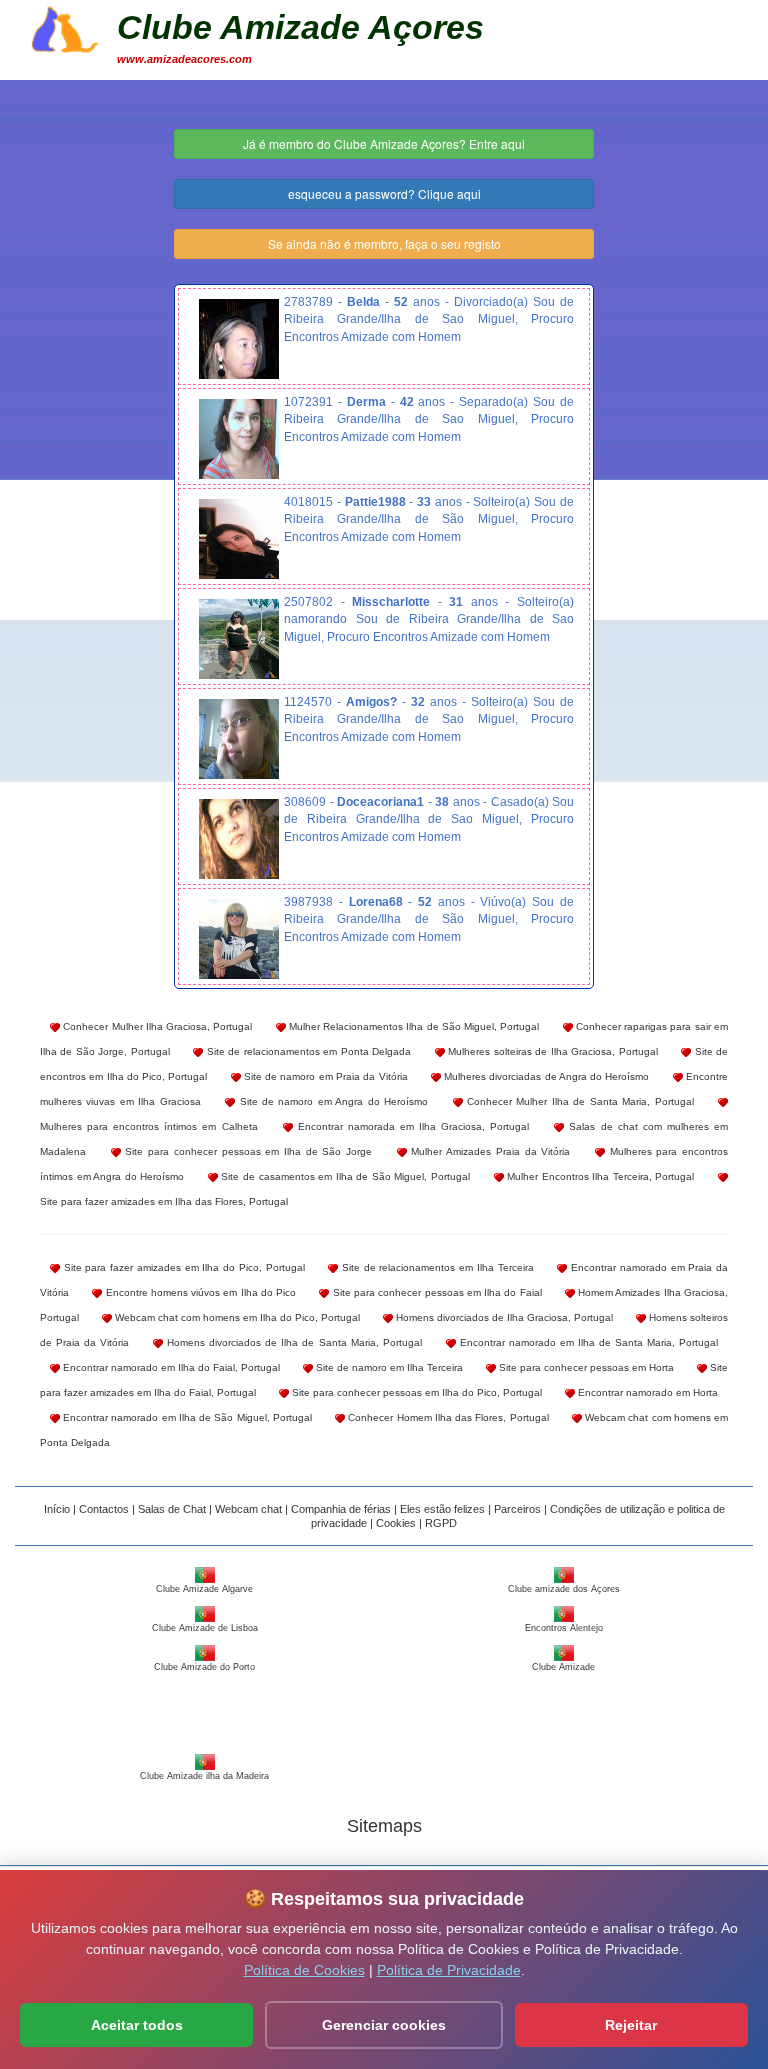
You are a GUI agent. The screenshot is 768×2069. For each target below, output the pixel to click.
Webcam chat (248, 1509)
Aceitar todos (137, 2025)
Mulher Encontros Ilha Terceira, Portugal (599, 1176)
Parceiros (517, 1509)
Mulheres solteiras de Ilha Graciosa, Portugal (551, 1051)
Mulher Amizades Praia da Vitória (489, 1151)
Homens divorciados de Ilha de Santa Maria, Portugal (292, 1342)
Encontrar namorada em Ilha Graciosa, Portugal (411, 1126)
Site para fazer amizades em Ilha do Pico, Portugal (182, 1267)
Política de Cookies (304, 1970)
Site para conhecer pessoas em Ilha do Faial (435, 1292)
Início (57, 1509)
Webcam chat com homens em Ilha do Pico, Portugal (236, 1317)
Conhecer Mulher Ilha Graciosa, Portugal (156, 1026)
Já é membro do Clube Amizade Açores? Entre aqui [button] (384, 143)
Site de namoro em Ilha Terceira (388, 1367)
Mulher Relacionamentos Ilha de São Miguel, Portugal (413, 1026)
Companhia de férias (341, 1509)
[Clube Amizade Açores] (65, 27)
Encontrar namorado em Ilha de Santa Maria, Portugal (587, 1342)
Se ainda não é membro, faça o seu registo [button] (384, 243)
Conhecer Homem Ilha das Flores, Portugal (446, 1417)
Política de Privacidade (449, 1970)
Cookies (396, 1523)
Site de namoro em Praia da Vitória (324, 1076)
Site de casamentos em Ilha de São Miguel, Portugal (344, 1176)
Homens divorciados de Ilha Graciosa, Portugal (503, 1317)
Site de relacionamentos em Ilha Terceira (435, 1267)
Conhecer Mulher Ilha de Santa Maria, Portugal (578, 1101)
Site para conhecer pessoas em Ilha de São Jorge (246, 1151)
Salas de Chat (172, 1509)
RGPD (441, 1523)
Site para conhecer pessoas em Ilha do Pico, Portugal (415, 1392)
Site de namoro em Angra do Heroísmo (331, 1101)
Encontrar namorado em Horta (646, 1392)
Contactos (104, 1509)
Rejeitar (631, 2025)
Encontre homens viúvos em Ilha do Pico (199, 1292)
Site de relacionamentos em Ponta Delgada (307, 1051)
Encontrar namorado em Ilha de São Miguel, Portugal (186, 1417)
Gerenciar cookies (384, 2025)
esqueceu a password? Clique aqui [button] (384, 193)
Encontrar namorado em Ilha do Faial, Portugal (170, 1367)
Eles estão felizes (442, 1509)
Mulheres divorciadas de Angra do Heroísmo (545, 1076)
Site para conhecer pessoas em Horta (585, 1367)
